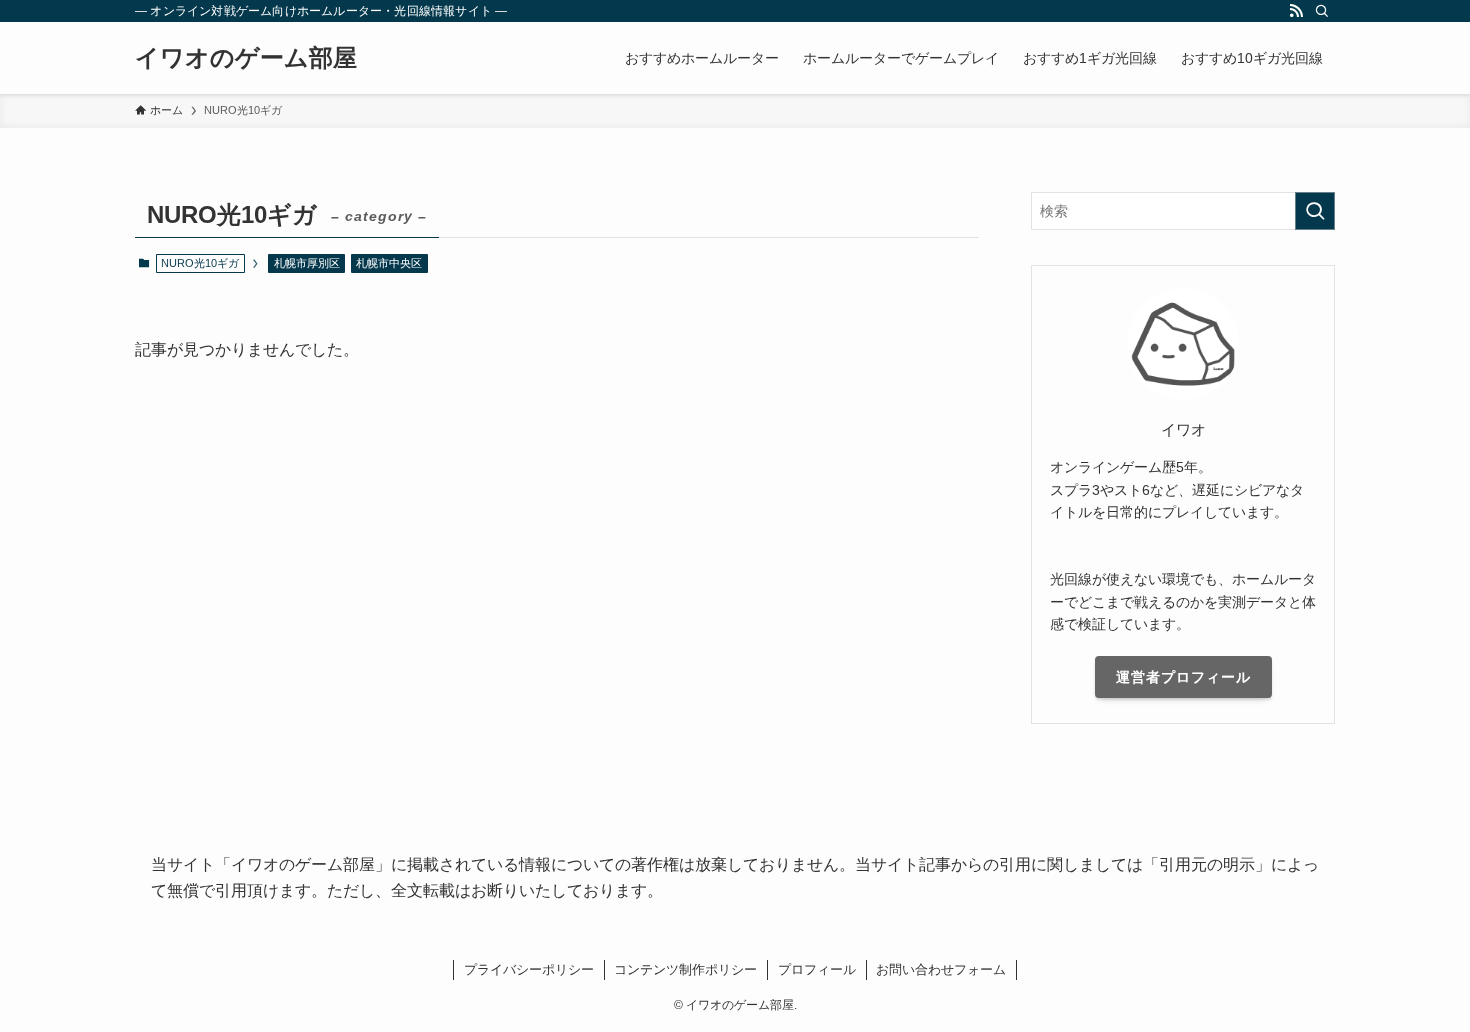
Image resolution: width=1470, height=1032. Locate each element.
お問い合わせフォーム (941, 969)
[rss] (1296, 11)
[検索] (1322, 11)
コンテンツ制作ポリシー (685, 969)
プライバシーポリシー (529, 969)
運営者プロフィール (1183, 677)
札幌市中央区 (389, 263)
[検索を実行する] (1315, 211)
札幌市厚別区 (307, 263)
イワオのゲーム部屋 (246, 58)
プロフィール (817, 969)
